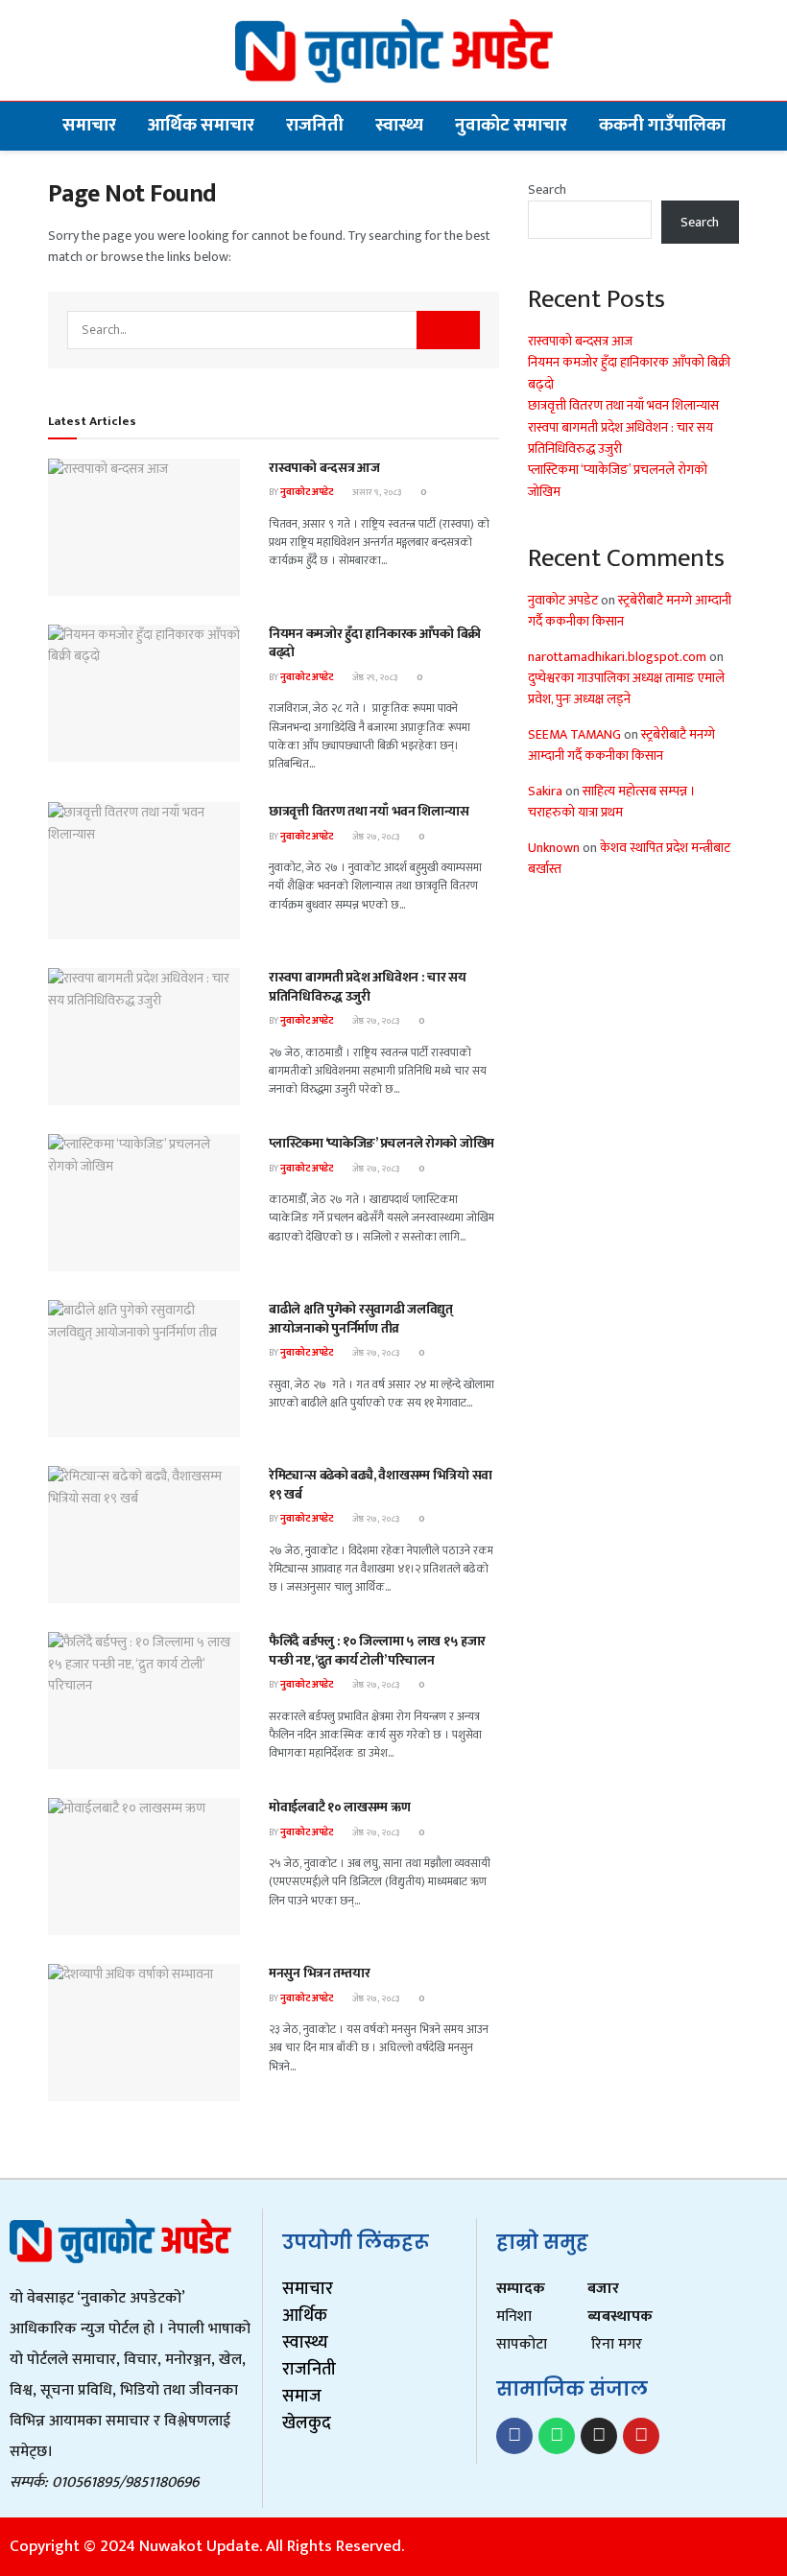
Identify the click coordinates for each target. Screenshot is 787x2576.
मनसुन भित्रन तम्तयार (319, 1973)
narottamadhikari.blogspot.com (617, 657)
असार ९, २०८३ (376, 492)
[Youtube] (641, 2436)
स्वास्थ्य (399, 125)
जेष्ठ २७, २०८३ (375, 837)
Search (547, 189)
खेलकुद (307, 2423)
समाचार (89, 125)
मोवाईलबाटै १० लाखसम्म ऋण (339, 1807)
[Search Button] (448, 330)
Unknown (554, 848)
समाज (302, 2397)
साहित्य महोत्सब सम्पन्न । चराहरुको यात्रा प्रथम (612, 802)
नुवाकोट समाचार (511, 125)
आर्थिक (305, 2316)
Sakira (545, 791)
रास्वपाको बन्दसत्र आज (324, 468)
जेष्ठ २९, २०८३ (374, 677)
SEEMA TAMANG (574, 734)
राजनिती (315, 125)
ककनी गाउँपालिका (662, 125)
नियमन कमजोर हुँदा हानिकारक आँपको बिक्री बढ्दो (375, 643)
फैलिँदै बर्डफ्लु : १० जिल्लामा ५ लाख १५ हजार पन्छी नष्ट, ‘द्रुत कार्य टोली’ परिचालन (377, 1651)
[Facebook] (514, 2436)
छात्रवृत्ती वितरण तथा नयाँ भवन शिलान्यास (369, 811)
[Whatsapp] (557, 2436)
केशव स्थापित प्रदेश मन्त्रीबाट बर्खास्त (629, 858)
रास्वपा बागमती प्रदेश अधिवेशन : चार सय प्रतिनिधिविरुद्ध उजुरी (368, 987)
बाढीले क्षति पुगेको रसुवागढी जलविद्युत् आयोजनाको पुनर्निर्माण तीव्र (361, 1319)
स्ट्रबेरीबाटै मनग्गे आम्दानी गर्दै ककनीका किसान (630, 611)
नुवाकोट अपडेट (307, 492)
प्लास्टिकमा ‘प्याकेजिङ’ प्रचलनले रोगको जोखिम (382, 1143)
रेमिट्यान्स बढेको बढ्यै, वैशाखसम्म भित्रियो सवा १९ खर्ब (381, 1485)
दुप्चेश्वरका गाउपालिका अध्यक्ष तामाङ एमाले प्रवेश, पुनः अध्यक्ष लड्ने (626, 688)
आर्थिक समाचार (201, 125)
